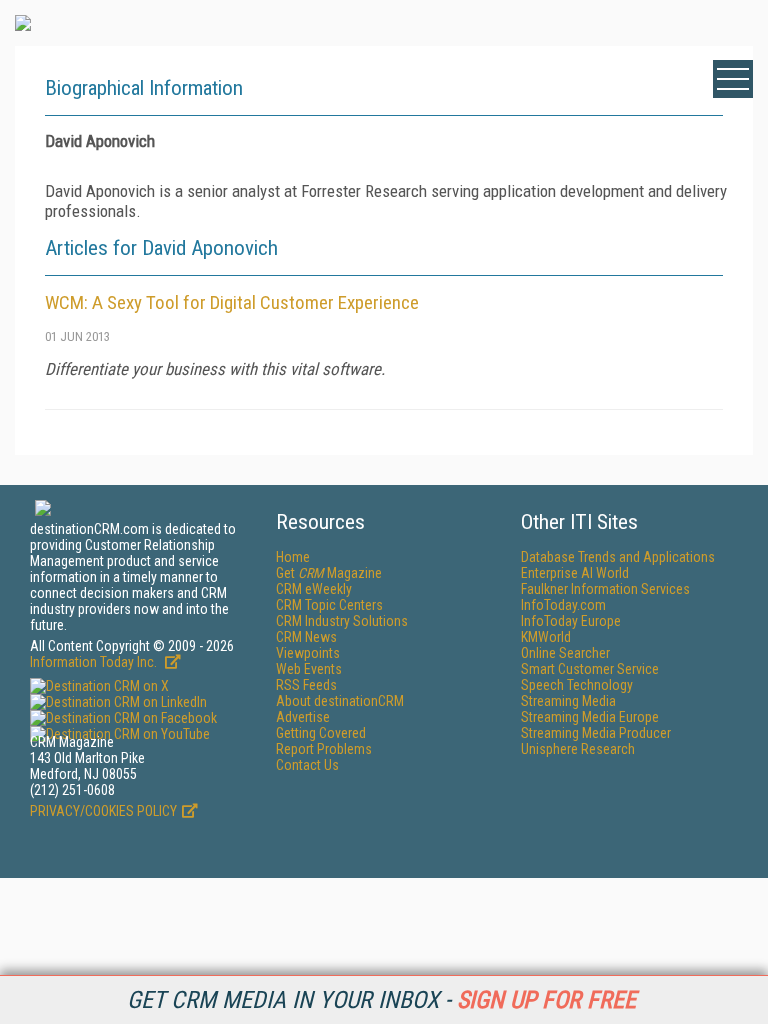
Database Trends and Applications (618, 557)
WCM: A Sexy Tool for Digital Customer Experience (232, 302)
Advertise (303, 717)
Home (293, 557)
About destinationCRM (340, 701)
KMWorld (546, 637)
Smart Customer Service (590, 669)
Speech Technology (577, 685)
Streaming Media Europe (590, 717)
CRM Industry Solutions (342, 621)
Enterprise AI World (575, 573)
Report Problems (324, 749)
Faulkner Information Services (605, 589)
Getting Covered (321, 733)
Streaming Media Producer (596, 733)
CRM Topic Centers (329, 605)
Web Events (309, 669)
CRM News (306, 637)
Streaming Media (568, 701)
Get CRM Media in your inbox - (381, 1000)
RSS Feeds (306, 685)
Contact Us (307, 765)
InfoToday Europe (571, 621)
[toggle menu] (733, 79)
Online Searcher (565, 653)
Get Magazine (329, 573)
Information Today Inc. (95, 662)
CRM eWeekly (314, 589)
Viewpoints (308, 653)
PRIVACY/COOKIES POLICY (103, 811)
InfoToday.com (563, 605)
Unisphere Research (578, 749)
